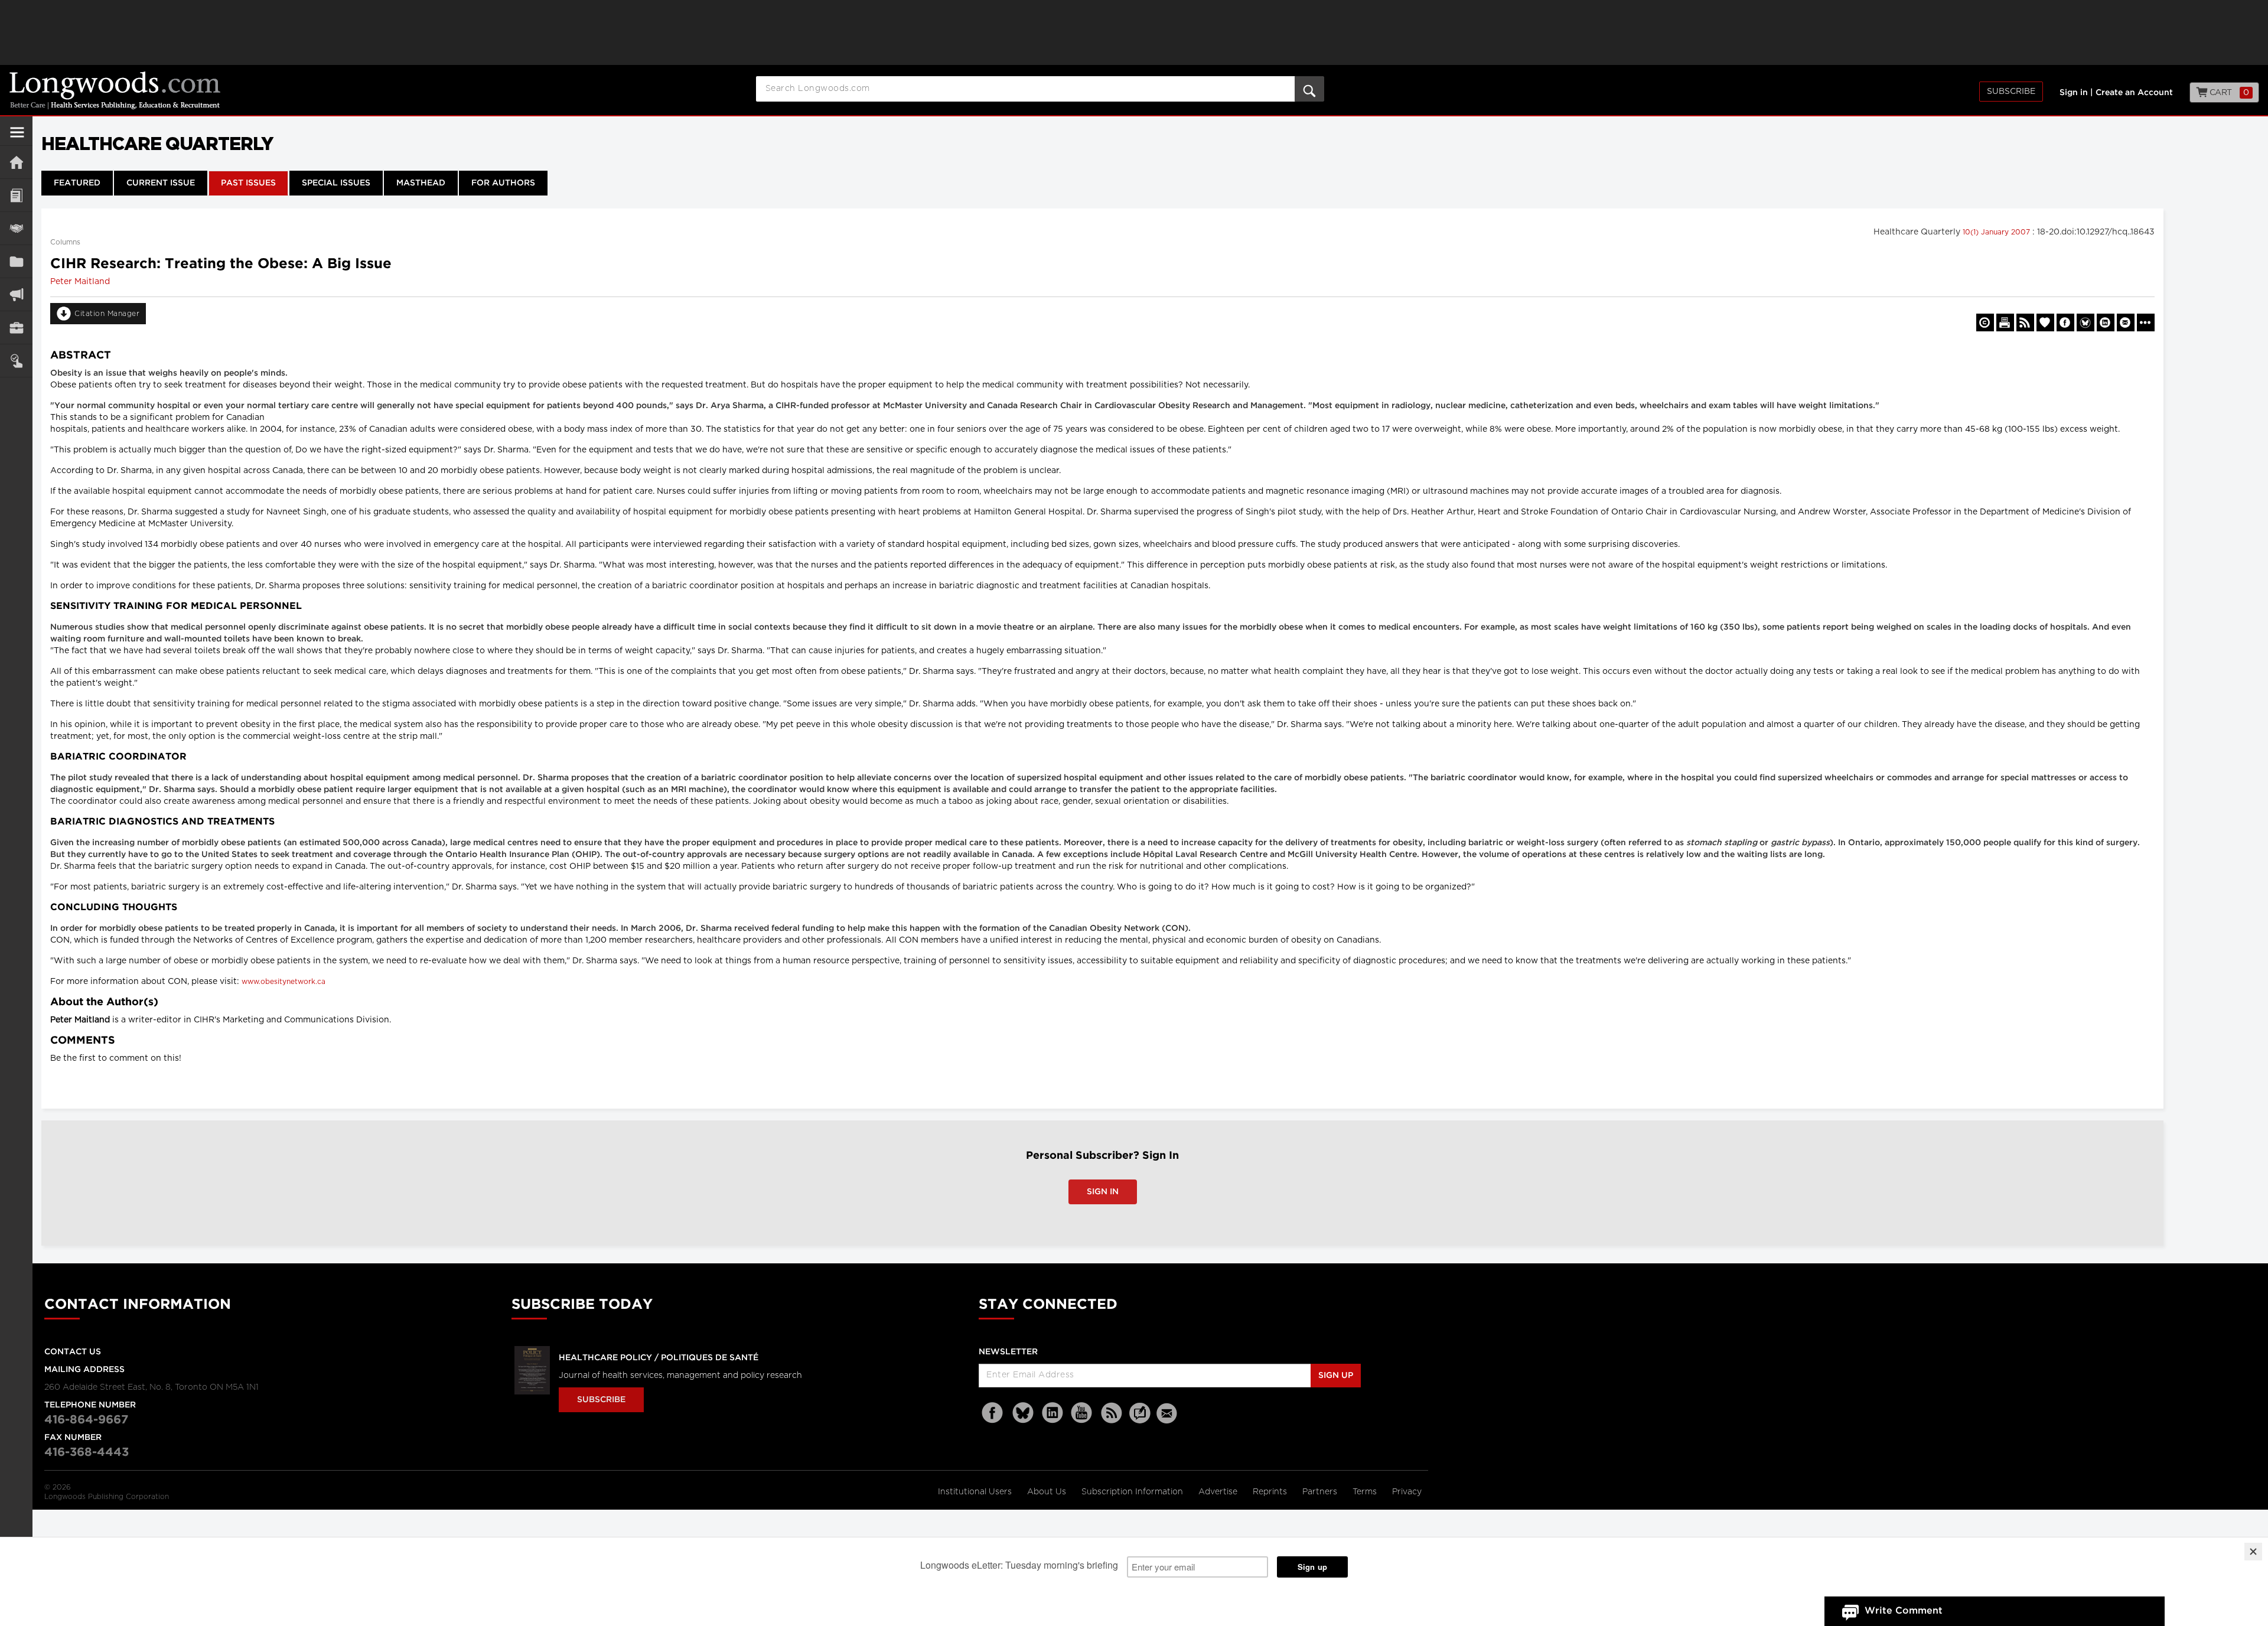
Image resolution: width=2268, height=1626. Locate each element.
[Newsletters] (1168, 1413)
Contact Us (73, 1352)
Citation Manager (107, 314)
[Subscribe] (16, 361)
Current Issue (161, 183)
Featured (77, 183)
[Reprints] (1985, 322)
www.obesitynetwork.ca (283, 982)
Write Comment (1904, 1611)
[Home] (16, 162)
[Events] (16, 228)
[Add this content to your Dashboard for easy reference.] (2045, 322)
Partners (1321, 1492)
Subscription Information (1132, 1492)
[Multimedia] (16, 294)
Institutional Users (976, 1492)
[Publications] (16, 261)
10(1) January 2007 (1997, 232)
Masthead (421, 183)
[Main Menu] (17, 137)
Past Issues (248, 183)
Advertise (1219, 1492)
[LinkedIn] (1052, 1413)
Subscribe (2011, 92)
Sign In (1103, 1192)
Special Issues (336, 183)
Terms (1366, 1492)
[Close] (2253, 1552)
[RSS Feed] (1112, 1413)
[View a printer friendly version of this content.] (2005, 322)
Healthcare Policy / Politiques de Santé (659, 1358)
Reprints (1271, 1492)
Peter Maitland (80, 282)
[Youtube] (1082, 1413)
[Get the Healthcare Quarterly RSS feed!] (2025, 322)
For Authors (503, 183)
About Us (1048, 1492)
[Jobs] (16, 328)
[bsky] (1023, 1413)
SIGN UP (1336, 1376)
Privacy (1407, 1492)
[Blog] (1140, 1420)
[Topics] (16, 195)
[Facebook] (993, 1413)
